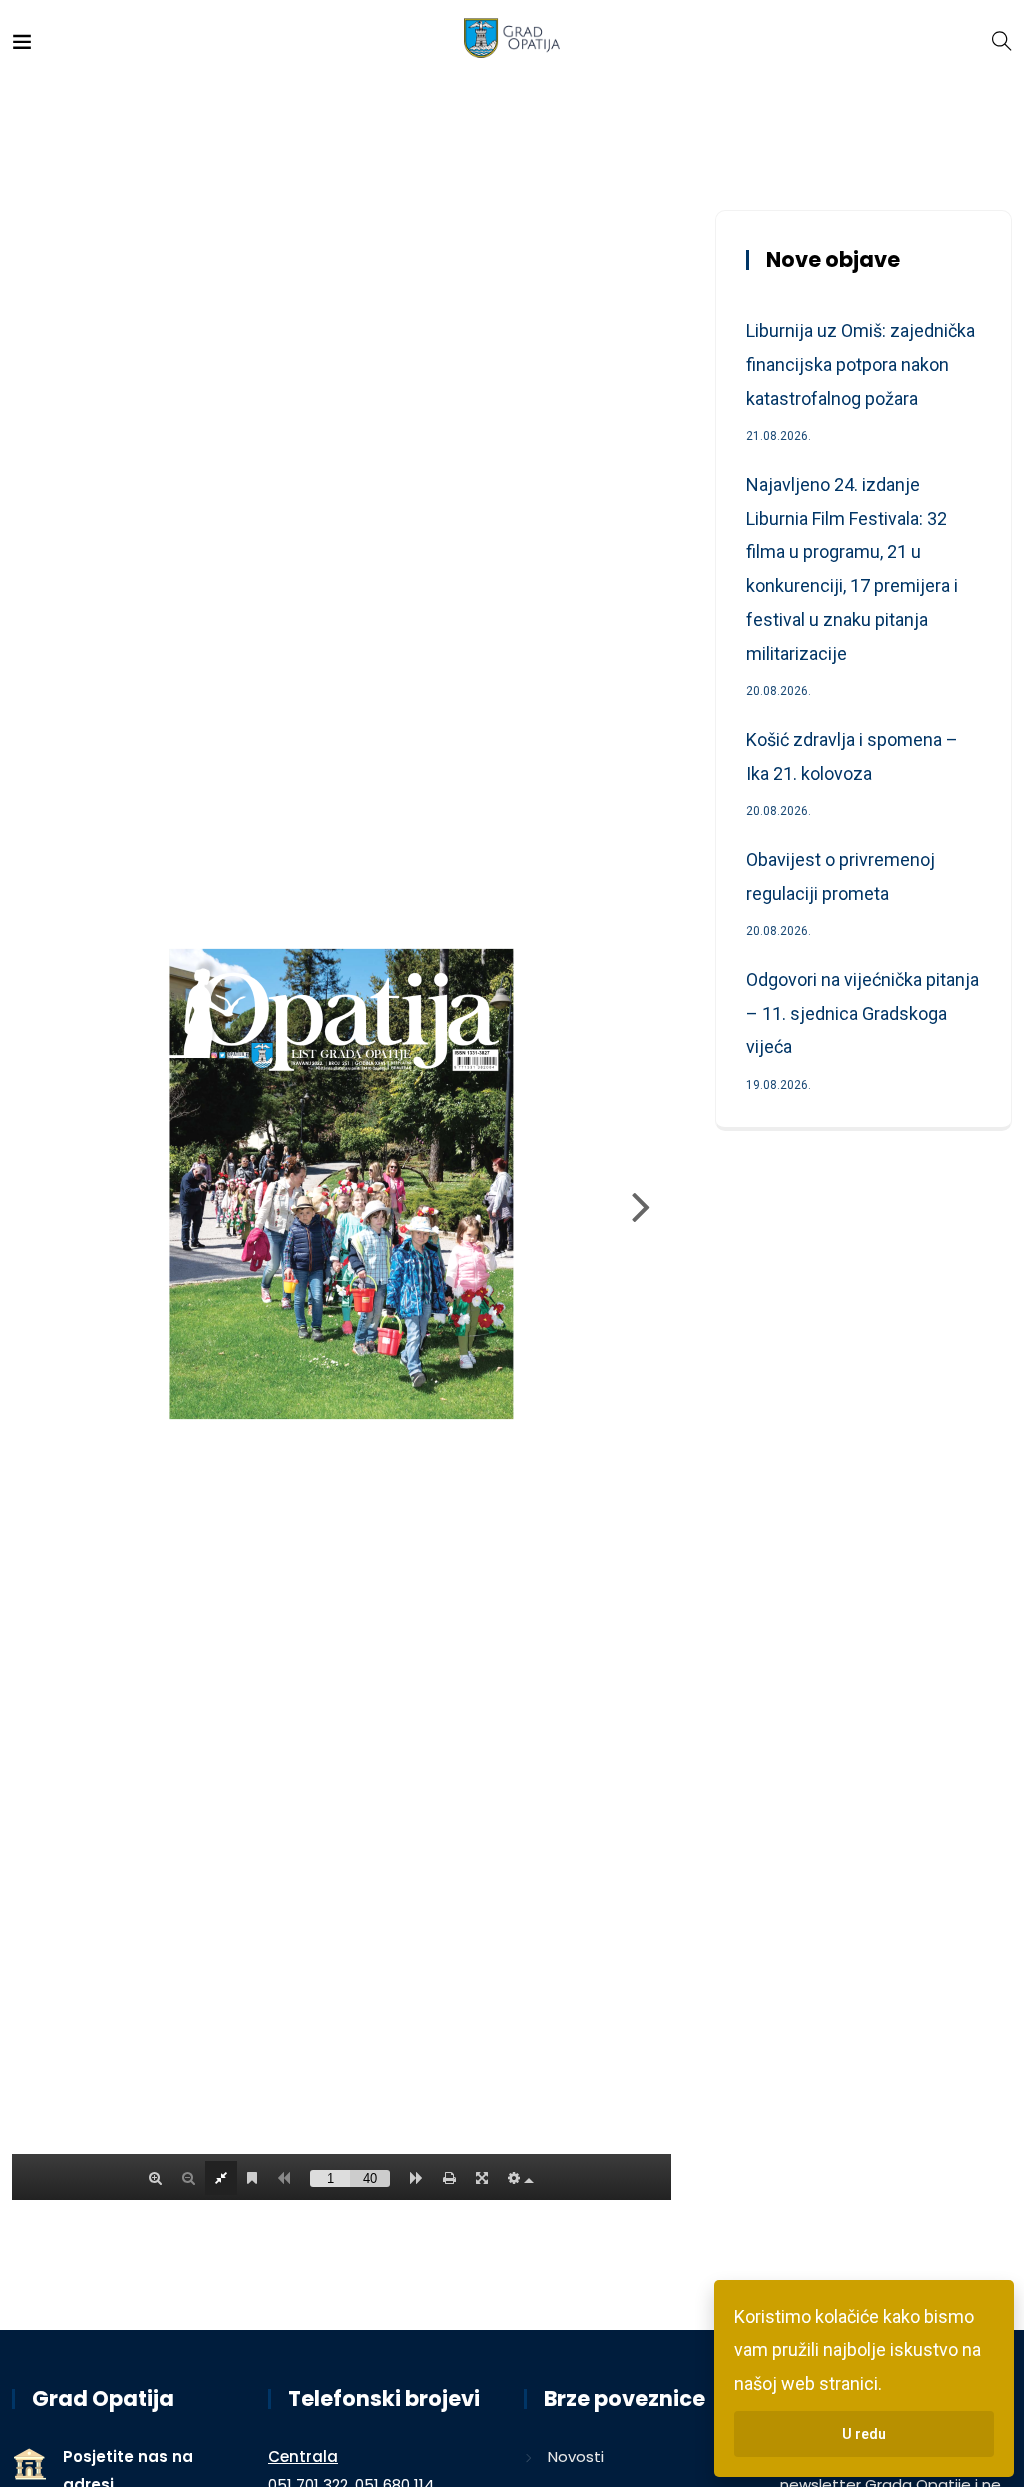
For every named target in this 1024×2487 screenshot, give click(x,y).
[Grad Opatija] (512, 39)
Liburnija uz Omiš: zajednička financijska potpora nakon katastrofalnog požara (860, 364)
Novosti (576, 2456)
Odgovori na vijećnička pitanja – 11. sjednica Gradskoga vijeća (862, 1013)
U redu (864, 2434)
